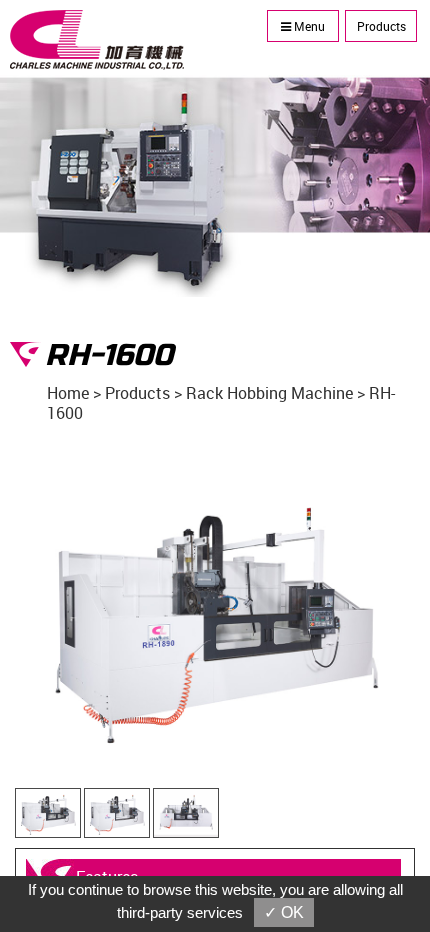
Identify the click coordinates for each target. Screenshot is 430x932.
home (68, 393)
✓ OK (284, 912)
